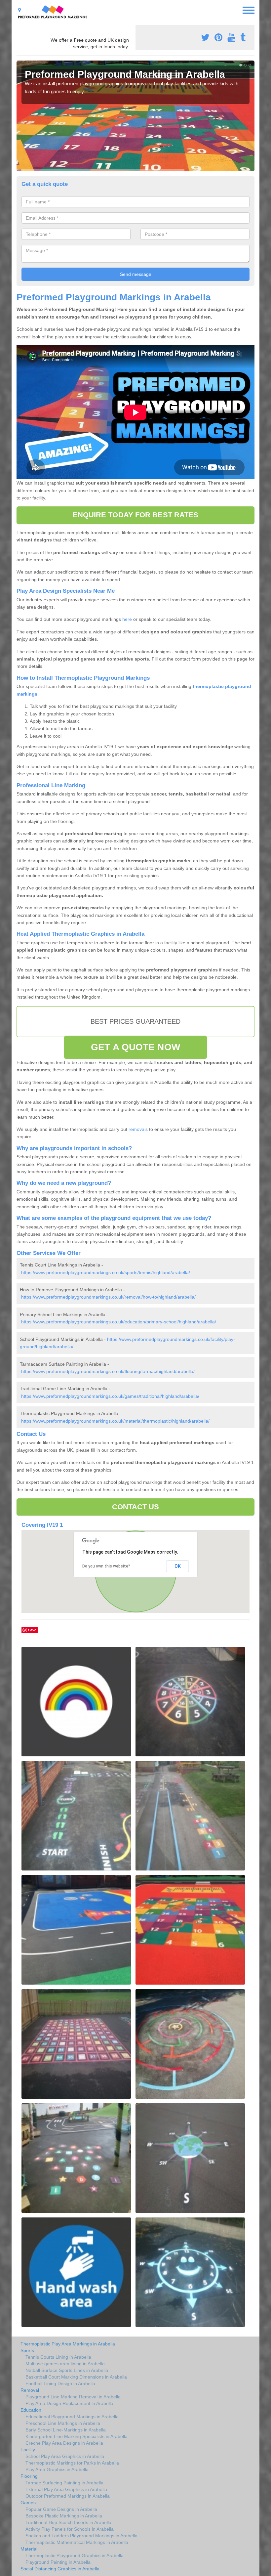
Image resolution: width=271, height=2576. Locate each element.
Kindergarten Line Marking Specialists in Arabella (77, 2436)
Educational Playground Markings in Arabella (72, 2417)
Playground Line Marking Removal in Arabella (73, 2397)
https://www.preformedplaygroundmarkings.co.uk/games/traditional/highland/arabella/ (110, 1396)
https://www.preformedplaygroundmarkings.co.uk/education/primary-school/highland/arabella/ (119, 1322)
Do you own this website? (106, 1566)
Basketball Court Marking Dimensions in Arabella (76, 2377)
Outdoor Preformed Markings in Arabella (68, 2496)
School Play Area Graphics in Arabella (65, 2456)
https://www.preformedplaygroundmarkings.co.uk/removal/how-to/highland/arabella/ (108, 1297)
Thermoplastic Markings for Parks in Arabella (72, 2463)
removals (138, 1129)
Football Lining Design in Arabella (60, 2383)
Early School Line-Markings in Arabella (66, 2430)
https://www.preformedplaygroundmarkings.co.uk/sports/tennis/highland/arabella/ (106, 1272)
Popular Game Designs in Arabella (61, 2509)
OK (178, 1566)
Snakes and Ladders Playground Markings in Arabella (81, 2536)
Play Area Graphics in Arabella (57, 2469)
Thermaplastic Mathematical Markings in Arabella (77, 2542)
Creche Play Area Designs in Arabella (64, 2443)
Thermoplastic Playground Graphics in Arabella (75, 2555)
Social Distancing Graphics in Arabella (60, 2569)
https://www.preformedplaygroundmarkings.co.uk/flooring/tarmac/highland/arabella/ (108, 1371)
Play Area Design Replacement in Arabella (69, 2403)
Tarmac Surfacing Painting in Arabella (64, 2483)
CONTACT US (136, 1507)
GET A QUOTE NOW (135, 1047)
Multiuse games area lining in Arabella (65, 2364)
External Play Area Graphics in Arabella (66, 2489)
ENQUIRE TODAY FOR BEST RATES (136, 515)
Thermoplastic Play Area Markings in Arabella (68, 2344)
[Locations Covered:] (19, 10)
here (127, 619)
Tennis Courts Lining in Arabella (58, 2357)
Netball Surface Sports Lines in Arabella (67, 2370)
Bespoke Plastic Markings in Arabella (64, 2516)
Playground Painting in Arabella (58, 2562)
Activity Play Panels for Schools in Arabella (70, 2529)
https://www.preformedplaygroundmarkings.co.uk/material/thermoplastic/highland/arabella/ (115, 1421)
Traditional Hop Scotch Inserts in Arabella (68, 2522)
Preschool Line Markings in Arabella (63, 2423)
